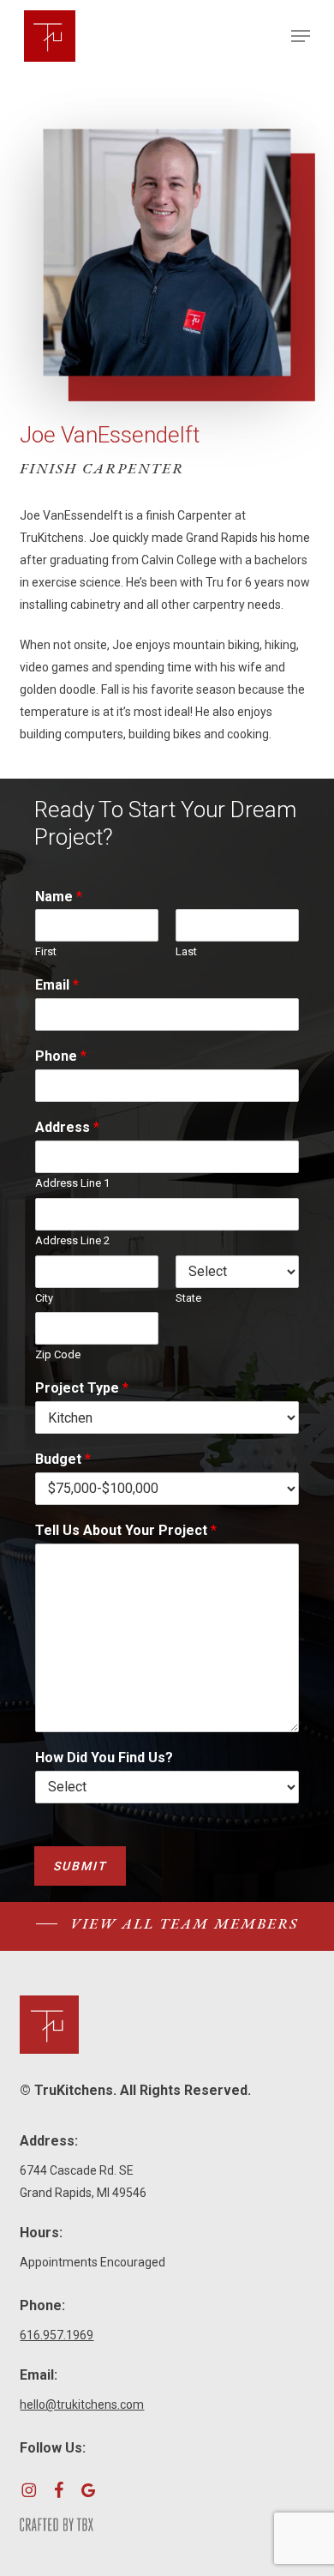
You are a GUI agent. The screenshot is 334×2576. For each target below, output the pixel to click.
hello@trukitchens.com (82, 2404)
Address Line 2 (72, 1240)
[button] (301, 36)
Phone (61, 1056)
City (44, 1298)
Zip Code (58, 1354)
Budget (63, 1459)
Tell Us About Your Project (126, 1530)
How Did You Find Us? (104, 1757)
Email (57, 985)
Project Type (82, 1388)
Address (67, 1127)
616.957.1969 (57, 2335)
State (188, 1298)
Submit (80, 1866)
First (46, 951)
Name (59, 897)
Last (186, 951)
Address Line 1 (72, 1183)
